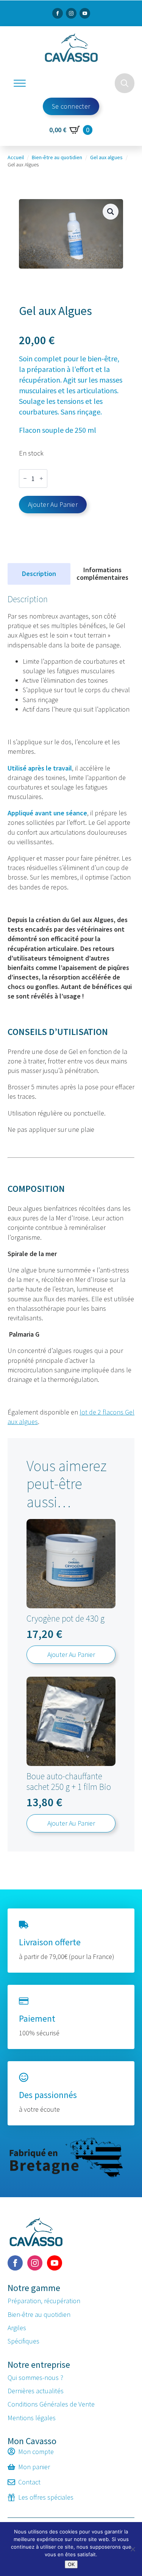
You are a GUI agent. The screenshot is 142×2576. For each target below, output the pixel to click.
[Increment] (41, 479)
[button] (111, 212)
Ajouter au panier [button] (71, 1654)
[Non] (133, 2549)
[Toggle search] (125, 83)
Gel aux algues (106, 157)
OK (71, 2564)
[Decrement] (25, 479)
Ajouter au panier (53, 504)
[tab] (39, 574)
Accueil (16, 157)
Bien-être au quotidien (57, 157)
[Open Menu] (20, 83)
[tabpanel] (71, 1010)
